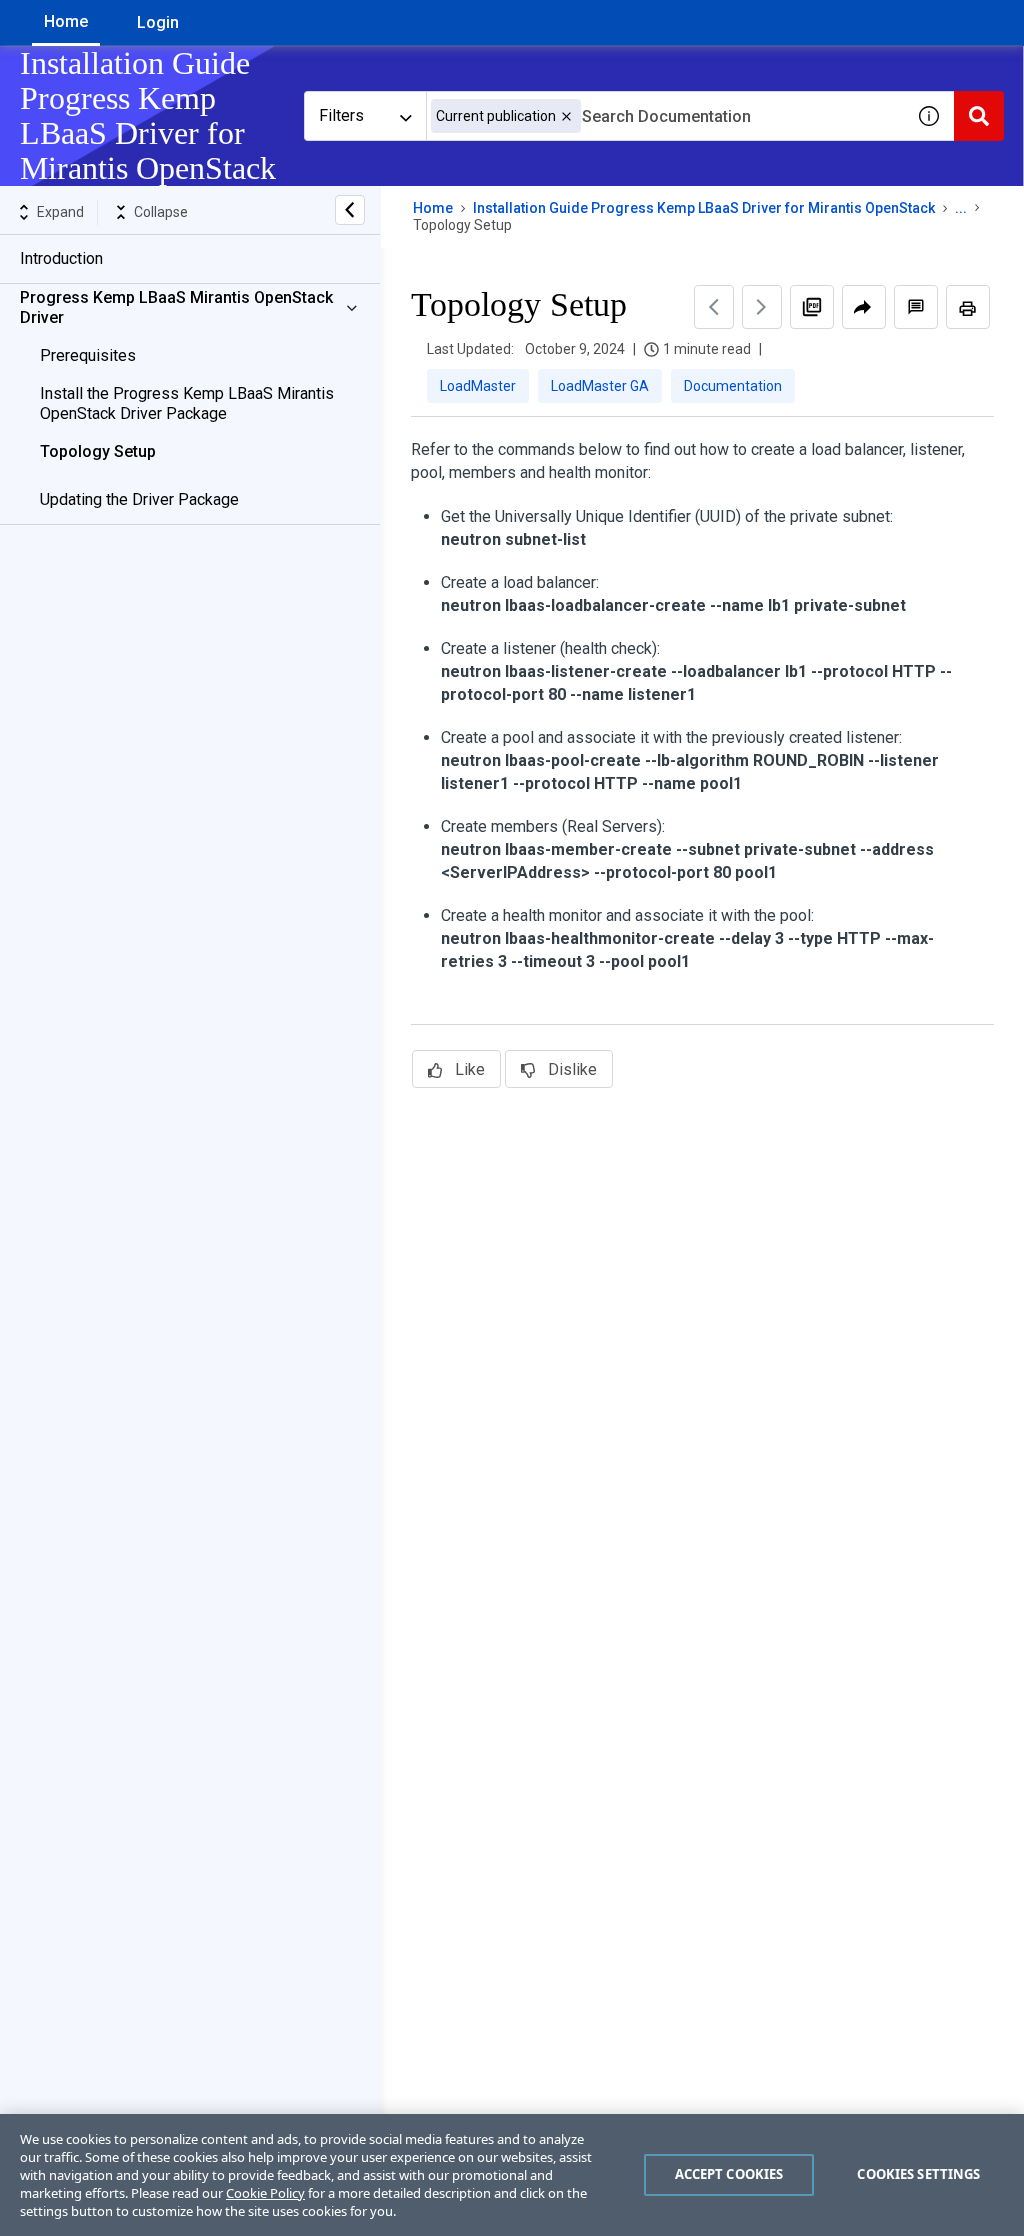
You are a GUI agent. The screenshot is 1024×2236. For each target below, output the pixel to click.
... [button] (961, 208)
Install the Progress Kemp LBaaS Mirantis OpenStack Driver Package (187, 403)
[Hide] (350, 210)
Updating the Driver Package (139, 499)
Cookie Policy (265, 2193)
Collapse (161, 212)
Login (158, 22)
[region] (512, 2175)
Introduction (61, 258)
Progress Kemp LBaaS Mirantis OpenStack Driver (176, 307)
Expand (60, 212)
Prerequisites (88, 355)
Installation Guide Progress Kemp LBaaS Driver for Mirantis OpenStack (704, 208)
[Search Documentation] (979, 116)
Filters (341, 115)
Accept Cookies (729, 2174)
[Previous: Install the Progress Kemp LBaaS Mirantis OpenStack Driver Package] (714, 307)
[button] (566, 116)
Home (66, 21)
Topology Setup (98, 451)
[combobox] (665, 116)
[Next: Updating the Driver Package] (762, 307)
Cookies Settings (918, 2174)
